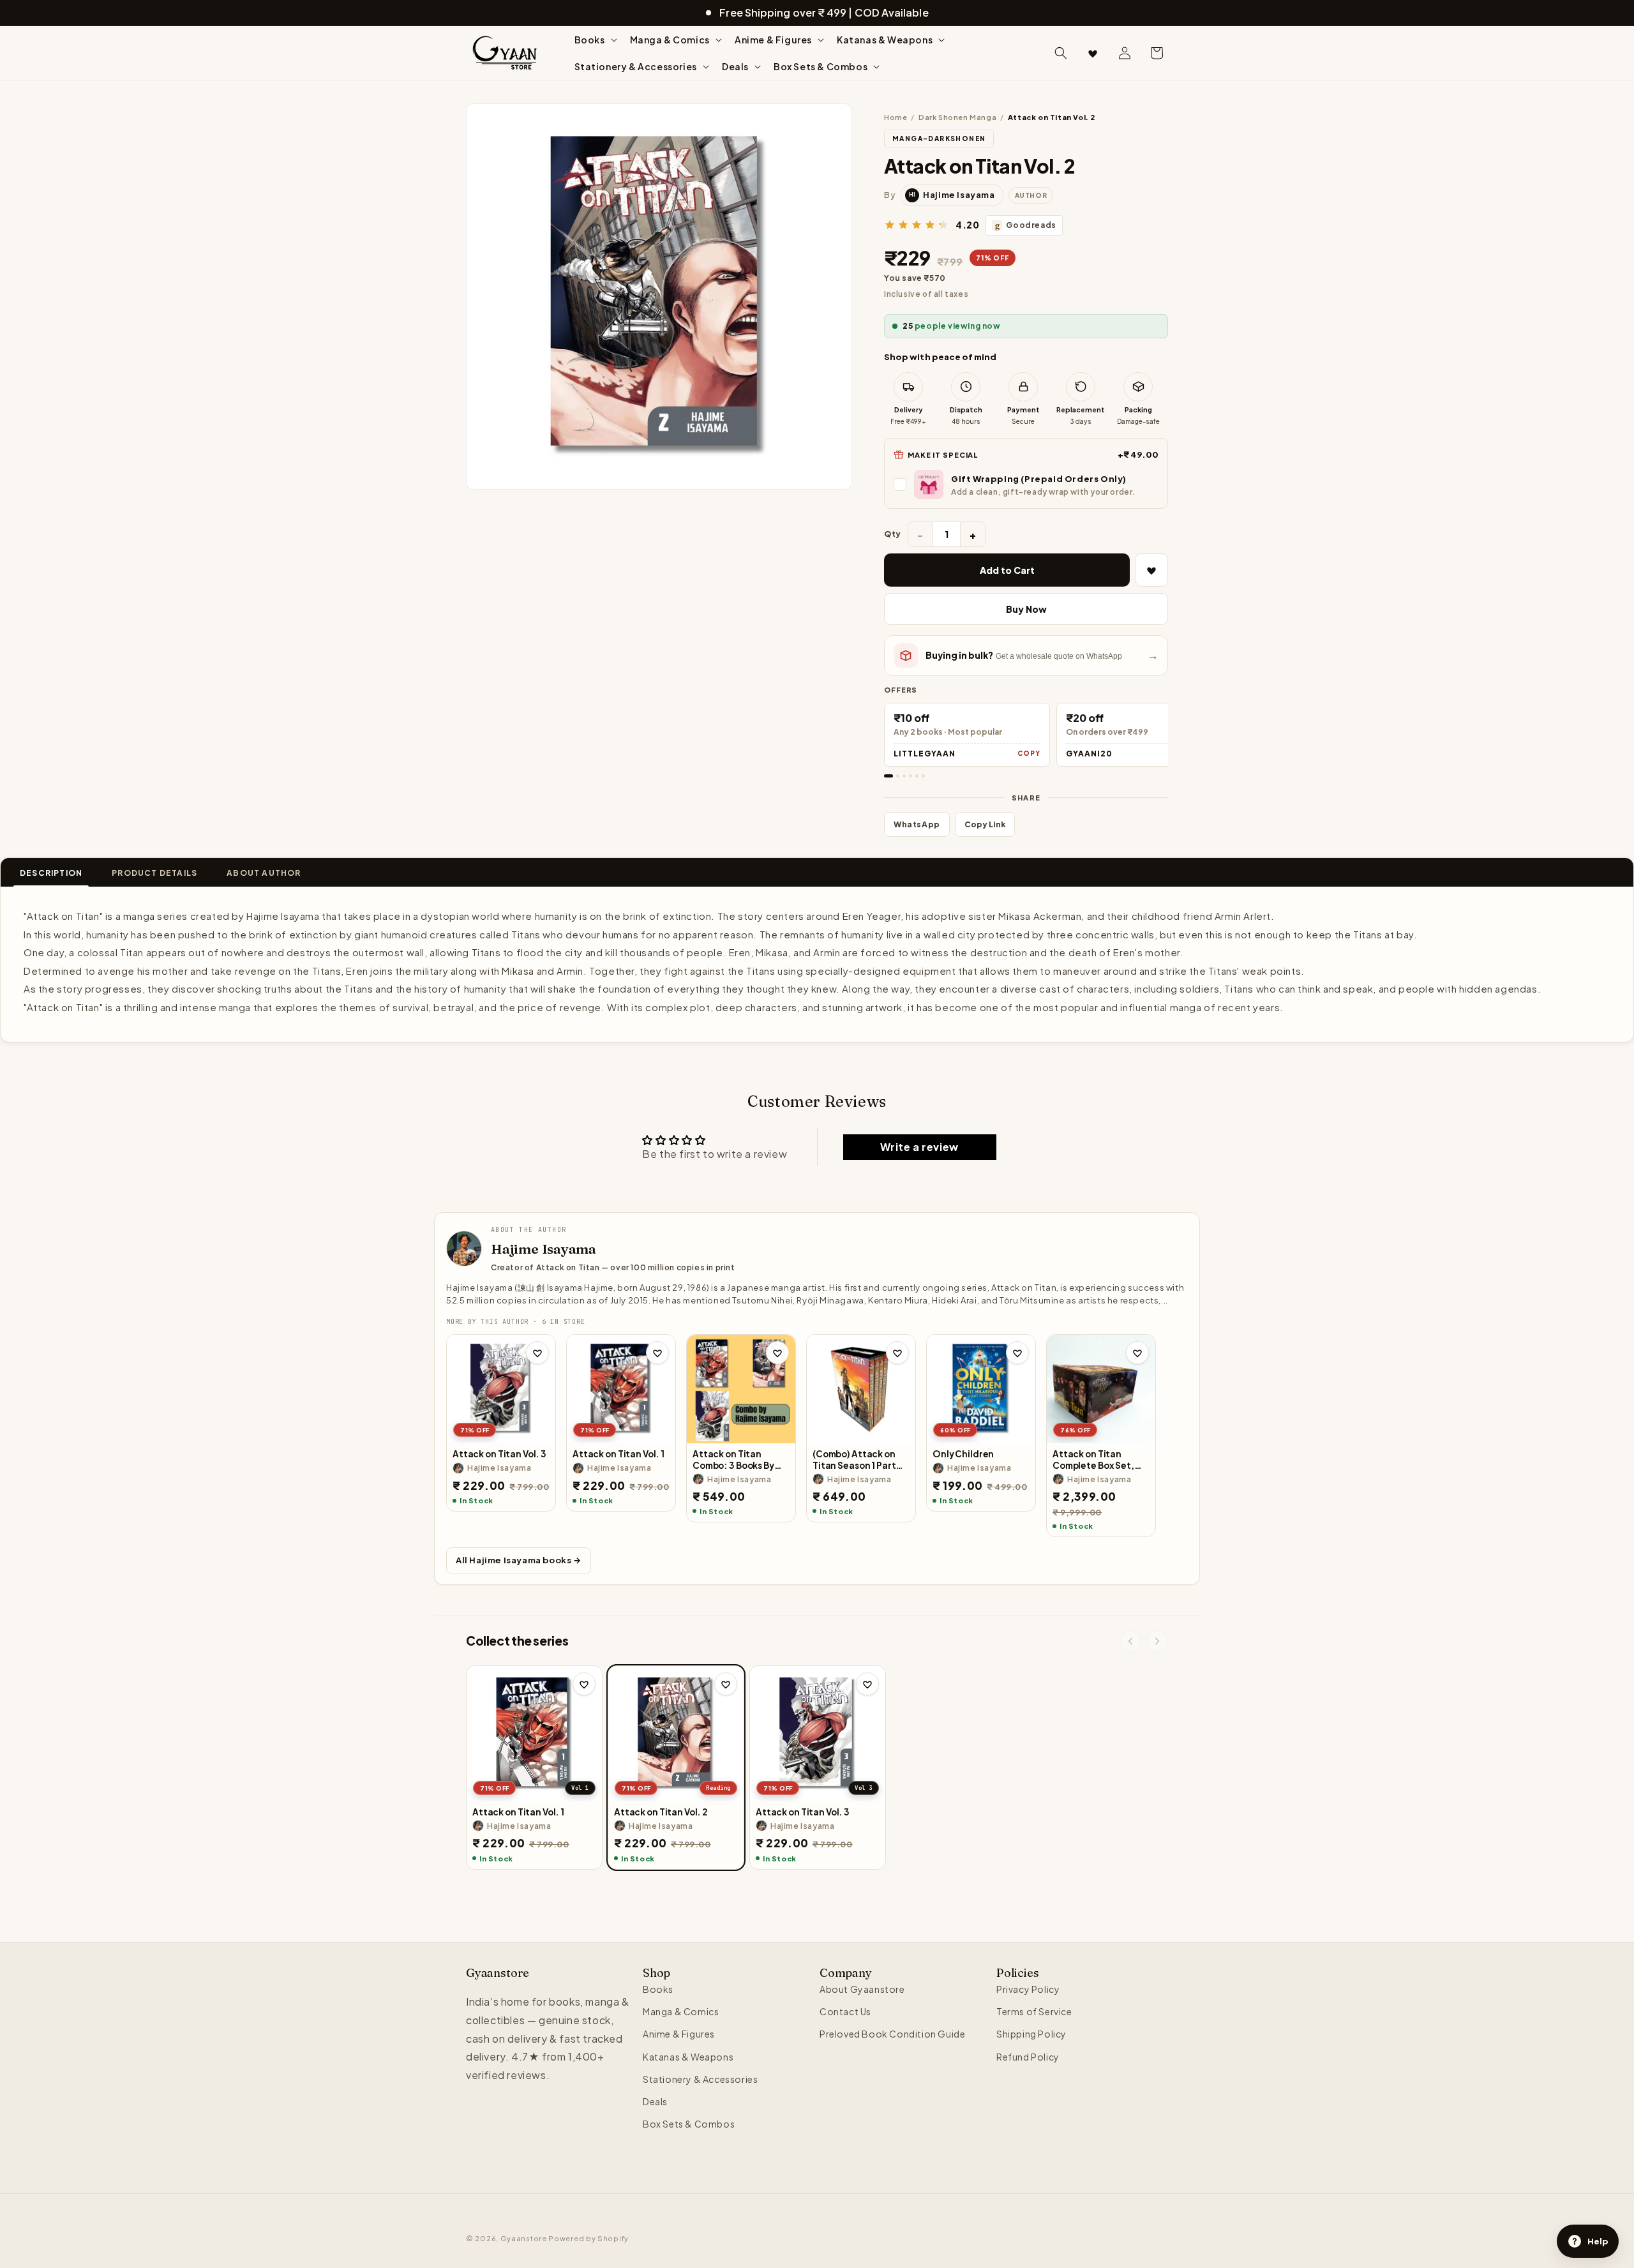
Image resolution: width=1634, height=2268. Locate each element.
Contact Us (845, 2011)
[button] (595, 40)
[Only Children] (981, 1389)
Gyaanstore (524, 2238)
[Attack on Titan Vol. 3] (501, 1389)
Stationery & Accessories (700, 2079)
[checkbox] (1026, 484)
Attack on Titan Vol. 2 (661, 1812)
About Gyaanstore (862, 1989)
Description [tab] (51, 873)
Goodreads (1026, 225)
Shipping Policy (1031, 2034)
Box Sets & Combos (689, 2124)
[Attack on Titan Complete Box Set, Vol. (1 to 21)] (1101, 1389)
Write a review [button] (919, 1147)
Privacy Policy (1028, 1989)
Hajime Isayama (543, 1249)
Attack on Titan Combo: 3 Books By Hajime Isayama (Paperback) (733, 1460)
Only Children (963, 1454)
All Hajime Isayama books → (519, 1560)
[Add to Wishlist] (1151, 570)
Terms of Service (1034, 2011)
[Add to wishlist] (537, 1353)
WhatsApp (917, 824)
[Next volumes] (1157, 1641)
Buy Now (1026, 609)
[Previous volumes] (1130, 1641)
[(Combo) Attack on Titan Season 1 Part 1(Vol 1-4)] (861, 1389)
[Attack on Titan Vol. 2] (676, 1734)
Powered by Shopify (588, 2238)
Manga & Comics (681, 2011)
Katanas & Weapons (688, 2057)
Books (658, 1989)
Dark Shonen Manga (957, 117)
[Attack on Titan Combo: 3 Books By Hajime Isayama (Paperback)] (741, 1389)
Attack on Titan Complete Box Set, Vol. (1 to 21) (1093, 1460)
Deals (655, 2101)
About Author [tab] (264, 873)
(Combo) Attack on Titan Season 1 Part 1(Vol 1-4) (854, 1460)
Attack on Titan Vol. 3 (499, 1454)
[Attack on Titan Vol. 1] (621, 1389)
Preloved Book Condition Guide (892, 2034)
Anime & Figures (679, 2034)
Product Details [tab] (154, 873)
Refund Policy (1028, 2057)
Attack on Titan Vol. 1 (618, 1454)
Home (896, 117)
